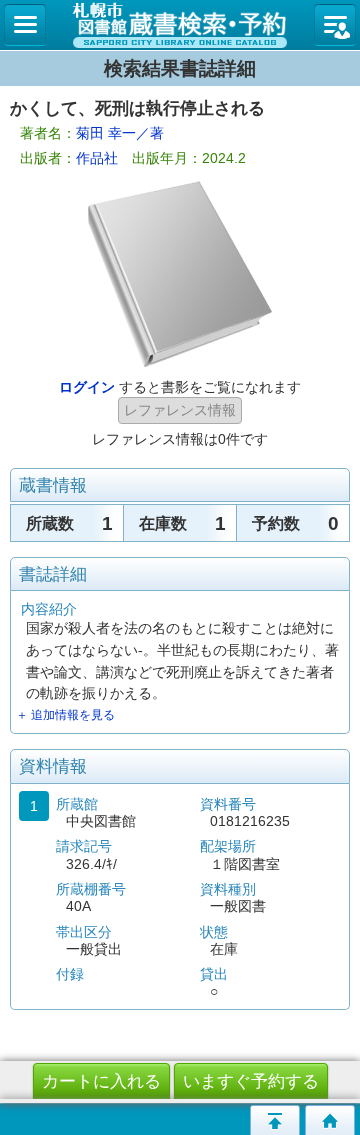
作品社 (97, 158)
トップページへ (330, 1120)
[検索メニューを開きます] (25, 25)
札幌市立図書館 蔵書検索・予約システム (180, 25)
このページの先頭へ (275, 1120)
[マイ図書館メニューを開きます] (335, 25)
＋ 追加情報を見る (65, 715)
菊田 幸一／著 (120, 133)
